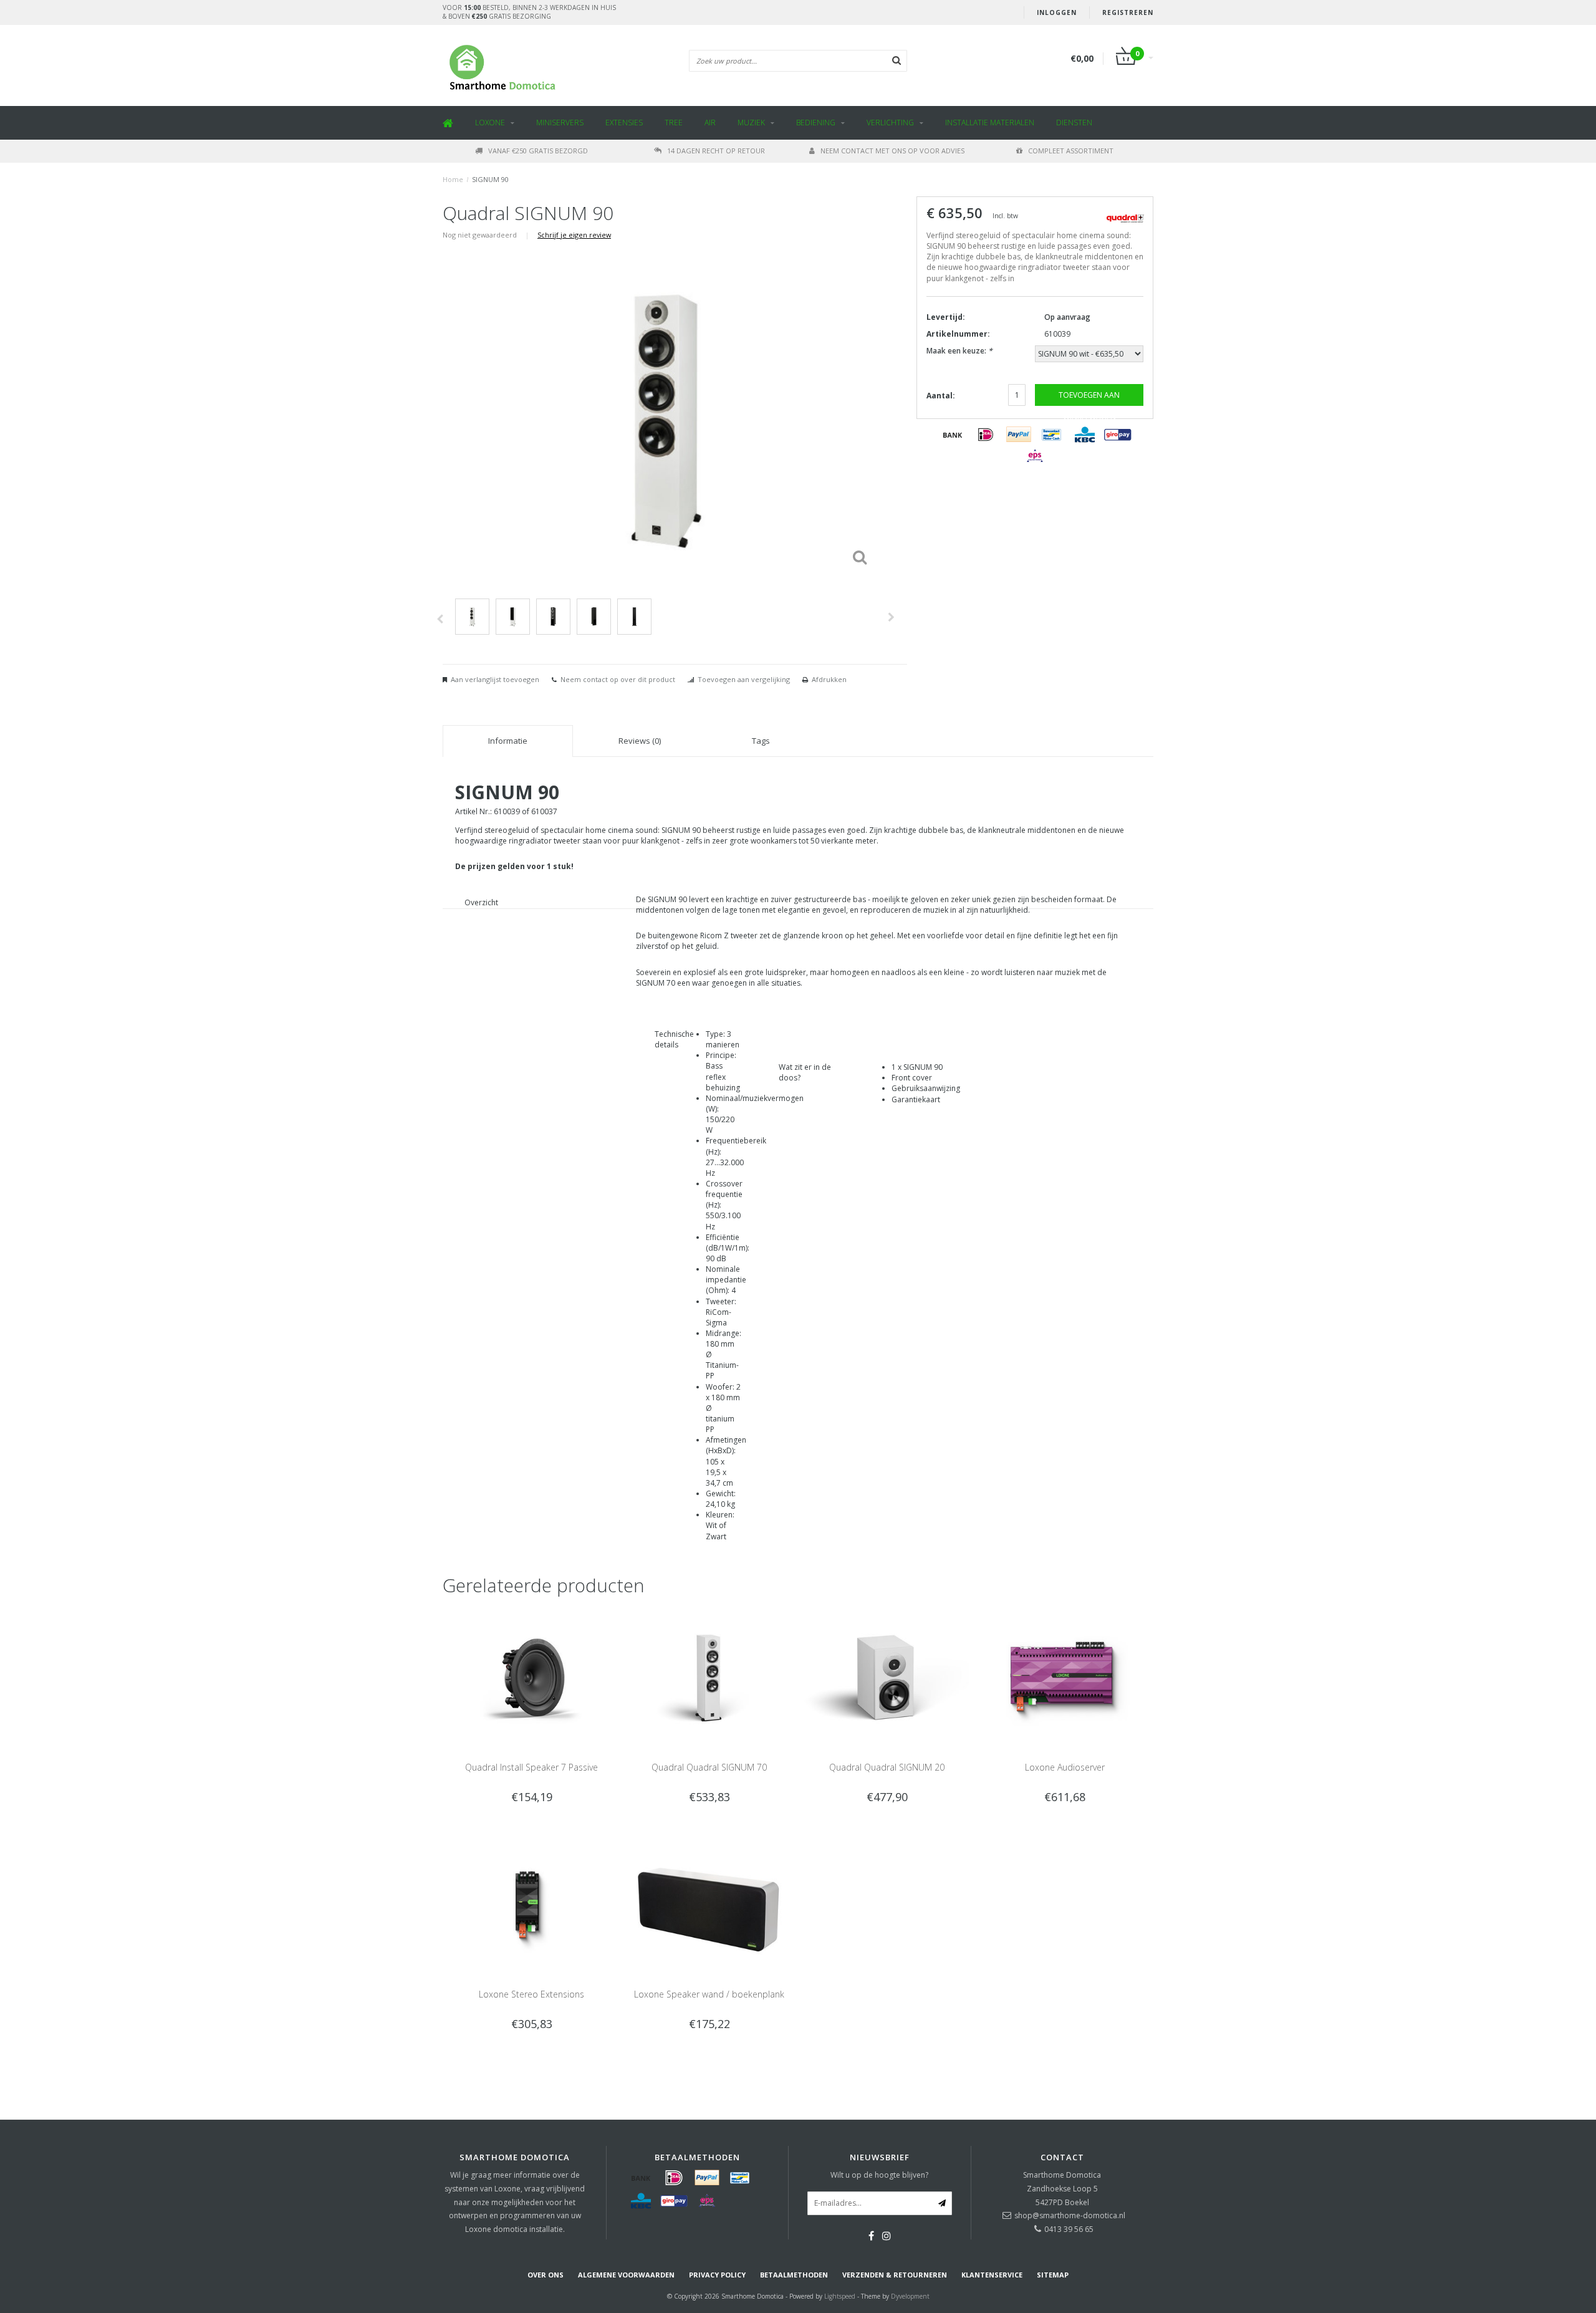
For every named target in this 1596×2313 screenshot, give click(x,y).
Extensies (624, 123)
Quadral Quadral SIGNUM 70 (709, 1767)
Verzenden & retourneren (895, 2275)
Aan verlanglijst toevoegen (495, 679)
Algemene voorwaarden (626, 2275)
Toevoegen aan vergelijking (744, 679)
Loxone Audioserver (1065, 1767)
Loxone (490, 123)
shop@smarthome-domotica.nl (1070, 2215)
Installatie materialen (990, 123)
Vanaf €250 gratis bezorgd (538, 151)
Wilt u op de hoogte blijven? (879, 2175)
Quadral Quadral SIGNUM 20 (887, 1767)
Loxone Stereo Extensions (531, 1994)
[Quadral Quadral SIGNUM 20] (887, 1677)
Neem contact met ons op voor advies (892, 151)
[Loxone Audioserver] (1065, 1677)
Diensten (1074, 123)
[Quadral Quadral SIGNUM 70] (709, 1677)
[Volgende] (891, 617)
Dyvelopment (910, 2296)
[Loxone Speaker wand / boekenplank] (709, 1903)
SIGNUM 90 (490, 179)
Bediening (816, 123)
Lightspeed (840, 2296)
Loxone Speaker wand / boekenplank (709, 1994)
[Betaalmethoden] (953, 435)
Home (453, 179)
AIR (710, 123)
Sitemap (1053, 2275)
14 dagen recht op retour (716, 151)
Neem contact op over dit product (618, 679)
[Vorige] (440, 619)
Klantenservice (992, 2275)
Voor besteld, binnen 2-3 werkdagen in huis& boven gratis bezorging (529, 12)
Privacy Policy (717, 2275)
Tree (674, 123)
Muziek (751, 123)
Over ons (546, 2275)
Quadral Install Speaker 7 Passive (531, 1767)
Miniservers (560, 123)
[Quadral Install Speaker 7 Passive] (531, 1677)
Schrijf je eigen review (574, 235)
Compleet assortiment (1071, 151)
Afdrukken (829, 679)
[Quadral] (1125, 217)
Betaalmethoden (794, 2275)
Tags (761, 741)
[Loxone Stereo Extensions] (531, 1903)
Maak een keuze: (959, 351)
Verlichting (890, 123)
